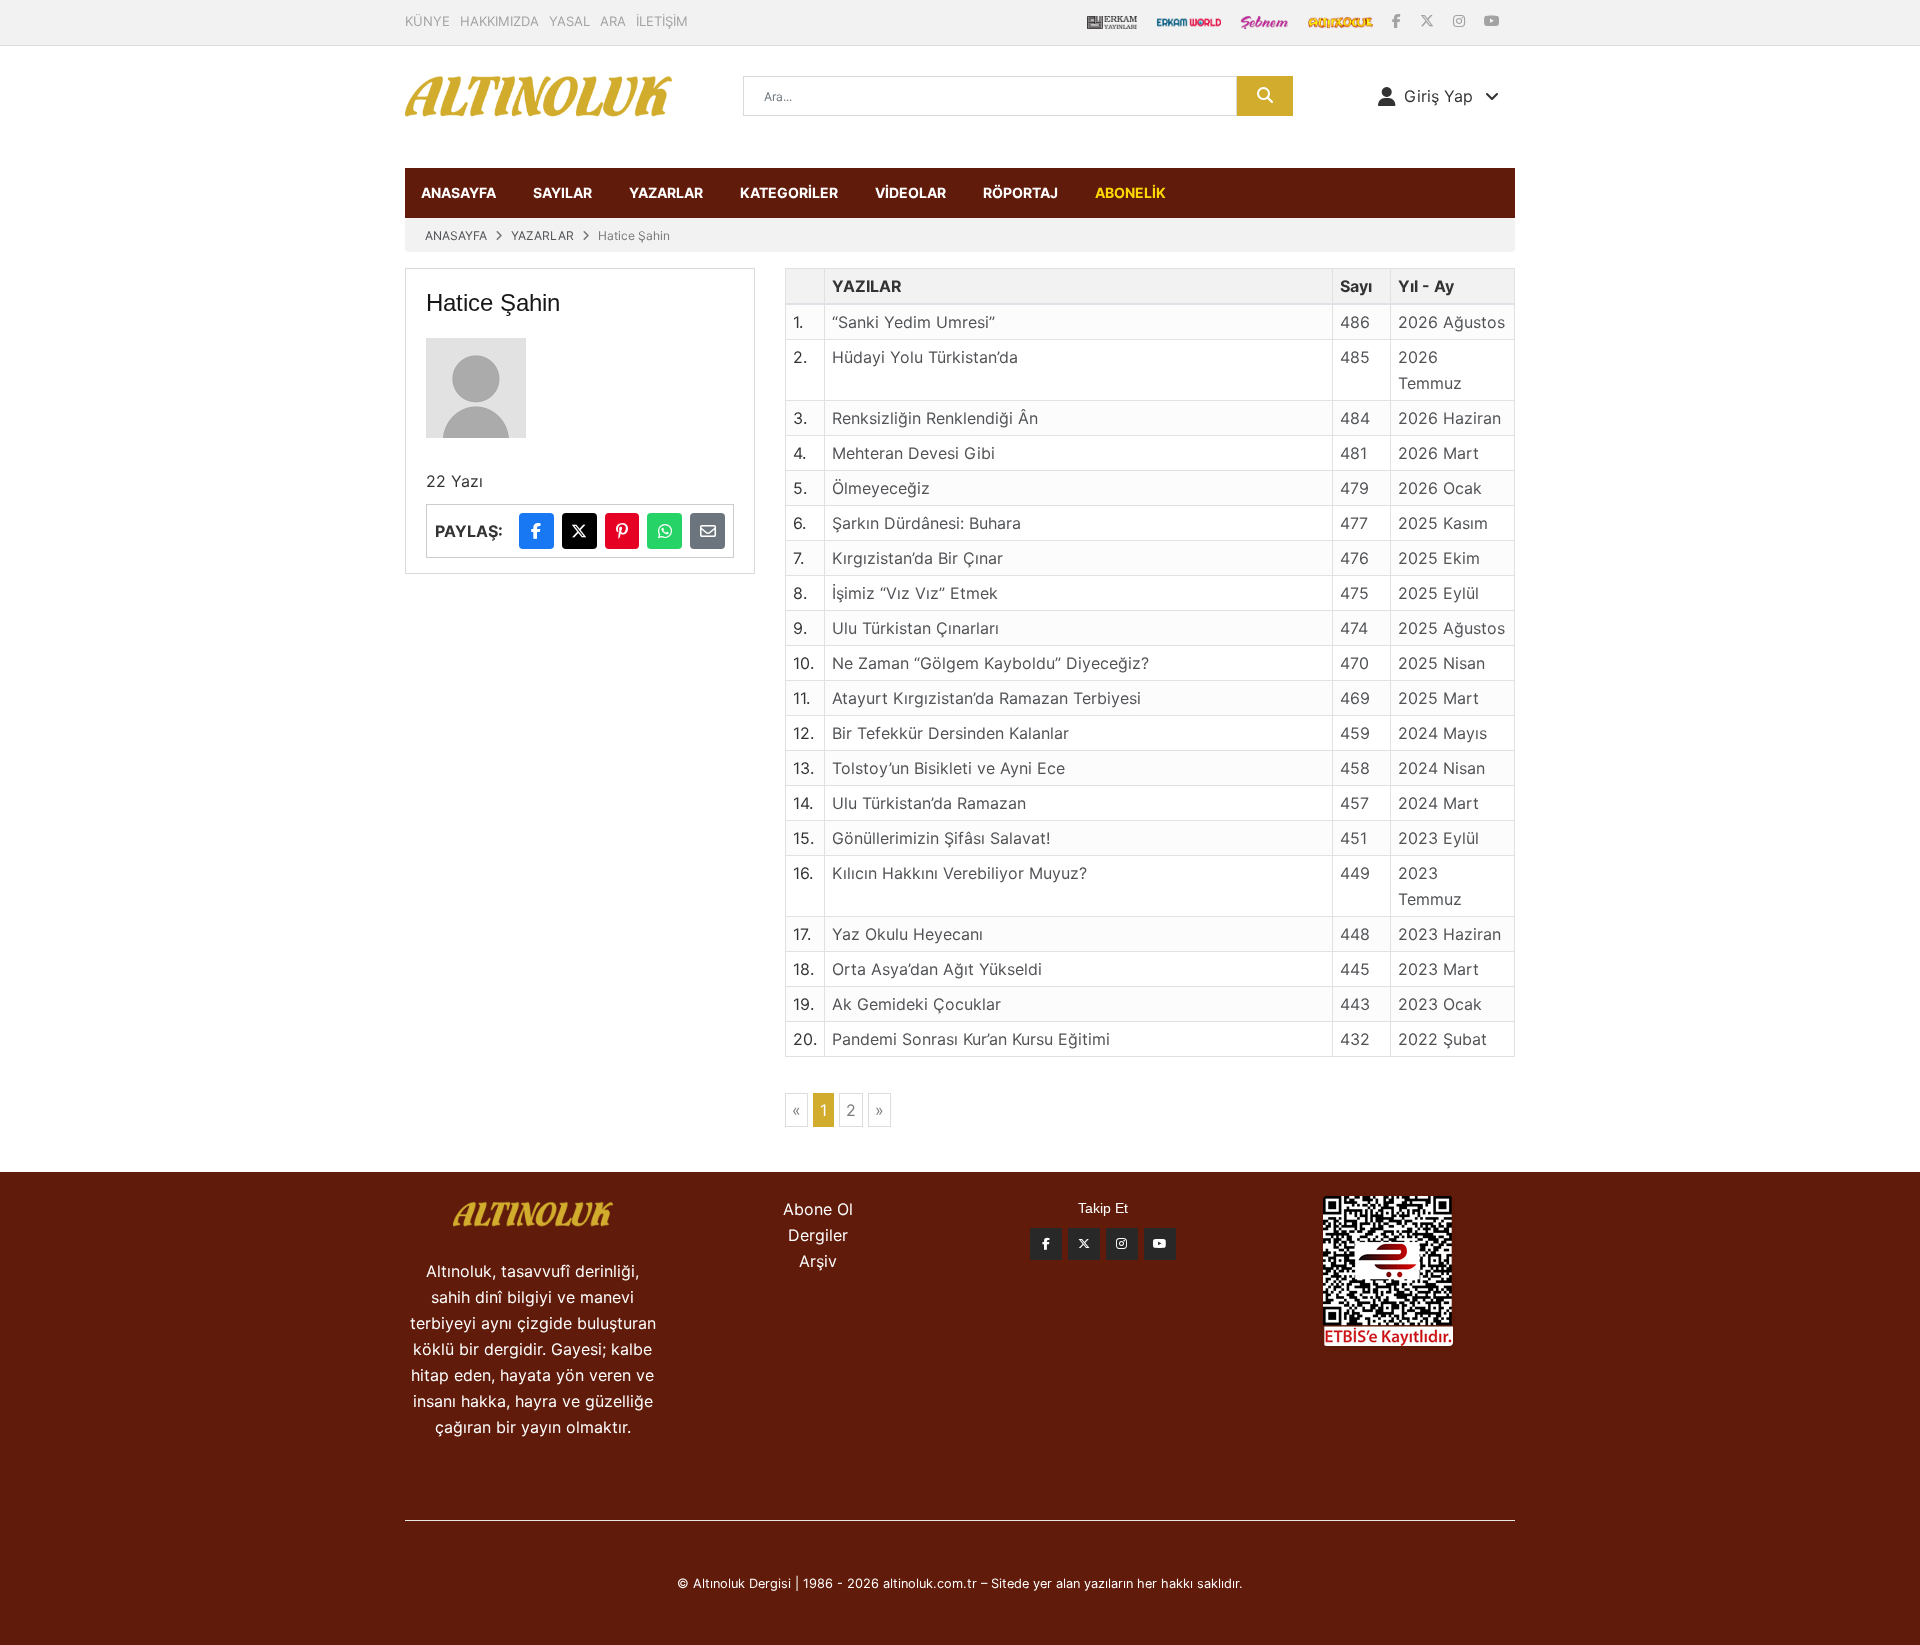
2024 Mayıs (1442, 733)
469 (1355, 698)
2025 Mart (1438, 698)
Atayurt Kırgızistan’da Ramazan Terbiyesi (986, 698)
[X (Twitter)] (1429, 20)
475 (1354, 593)
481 (1353, 453)
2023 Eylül (1438, 838)
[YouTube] (1492, 20)
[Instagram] (1461, 20)
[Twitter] (1084, 1244)
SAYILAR (562, 192)
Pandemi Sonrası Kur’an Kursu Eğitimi (971, 1039)
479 (1354, 488)
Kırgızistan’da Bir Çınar (917, 558)
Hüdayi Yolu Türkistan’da (925, 357)
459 (1355, 733)
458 (1355, 768)
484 (1355, 418)
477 (1354, 523)
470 (1354, 663)
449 (1355, 873)
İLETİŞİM (662, 21)
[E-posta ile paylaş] (707, 531)
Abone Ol (818, 1209)
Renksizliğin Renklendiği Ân (935, 418)
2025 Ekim (1439, 558)
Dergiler (818, 1235)
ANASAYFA (458, 192)
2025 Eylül (1438, 593)
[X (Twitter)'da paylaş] (579, 531)
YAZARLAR (666, 192)
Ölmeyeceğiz (881, 488)
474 (1354, 628)
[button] (1438, 96)
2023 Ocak (1440, 1004)
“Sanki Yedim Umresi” (913, 322)
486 (1355, 322)
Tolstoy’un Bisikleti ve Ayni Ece (948, 768)
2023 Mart (1438, 969)
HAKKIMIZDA (499, 21)
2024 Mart (1438, 803)
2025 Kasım (1443, 523)
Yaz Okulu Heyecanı (907, 934)
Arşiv (818, 1261)
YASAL (569, 21)
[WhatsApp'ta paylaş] (664, 531)
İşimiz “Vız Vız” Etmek (915, 593)
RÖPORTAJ (1020, 192)
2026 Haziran (1449, 418)
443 (1355, 1004)
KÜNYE (427, 21)
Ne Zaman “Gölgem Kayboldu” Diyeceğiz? (990, 663)
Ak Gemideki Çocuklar (916, 1004)
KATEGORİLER (789, 192)
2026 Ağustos (1451, 322)
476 (1354, 558)
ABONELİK (1130, 192)
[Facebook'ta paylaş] (536, 531)
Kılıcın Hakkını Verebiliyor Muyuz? (959, 873)
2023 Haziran (1449, 934)
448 (1355, 934)
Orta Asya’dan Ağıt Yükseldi (937, 969)
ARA (613, 21)
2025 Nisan (1441, 663)
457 (1354, 803)
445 (1355, 969)
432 (1355, 1039)
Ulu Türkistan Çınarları (915, 628)
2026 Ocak (1440, 488)
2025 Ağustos (1451, 628)
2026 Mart (1438, 453)
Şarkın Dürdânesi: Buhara (926, 523)
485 (1355, 357)
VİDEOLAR (910, 192)
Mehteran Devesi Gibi (913, 453)
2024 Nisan (1441, 768)
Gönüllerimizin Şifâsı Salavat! (941, 838)
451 (1353, 838)
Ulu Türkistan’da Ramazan (929, 803)
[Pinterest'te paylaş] (622, 531)
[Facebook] (1398, 20)
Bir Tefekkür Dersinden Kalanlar (950, 733)
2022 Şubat (1442, 1039)
